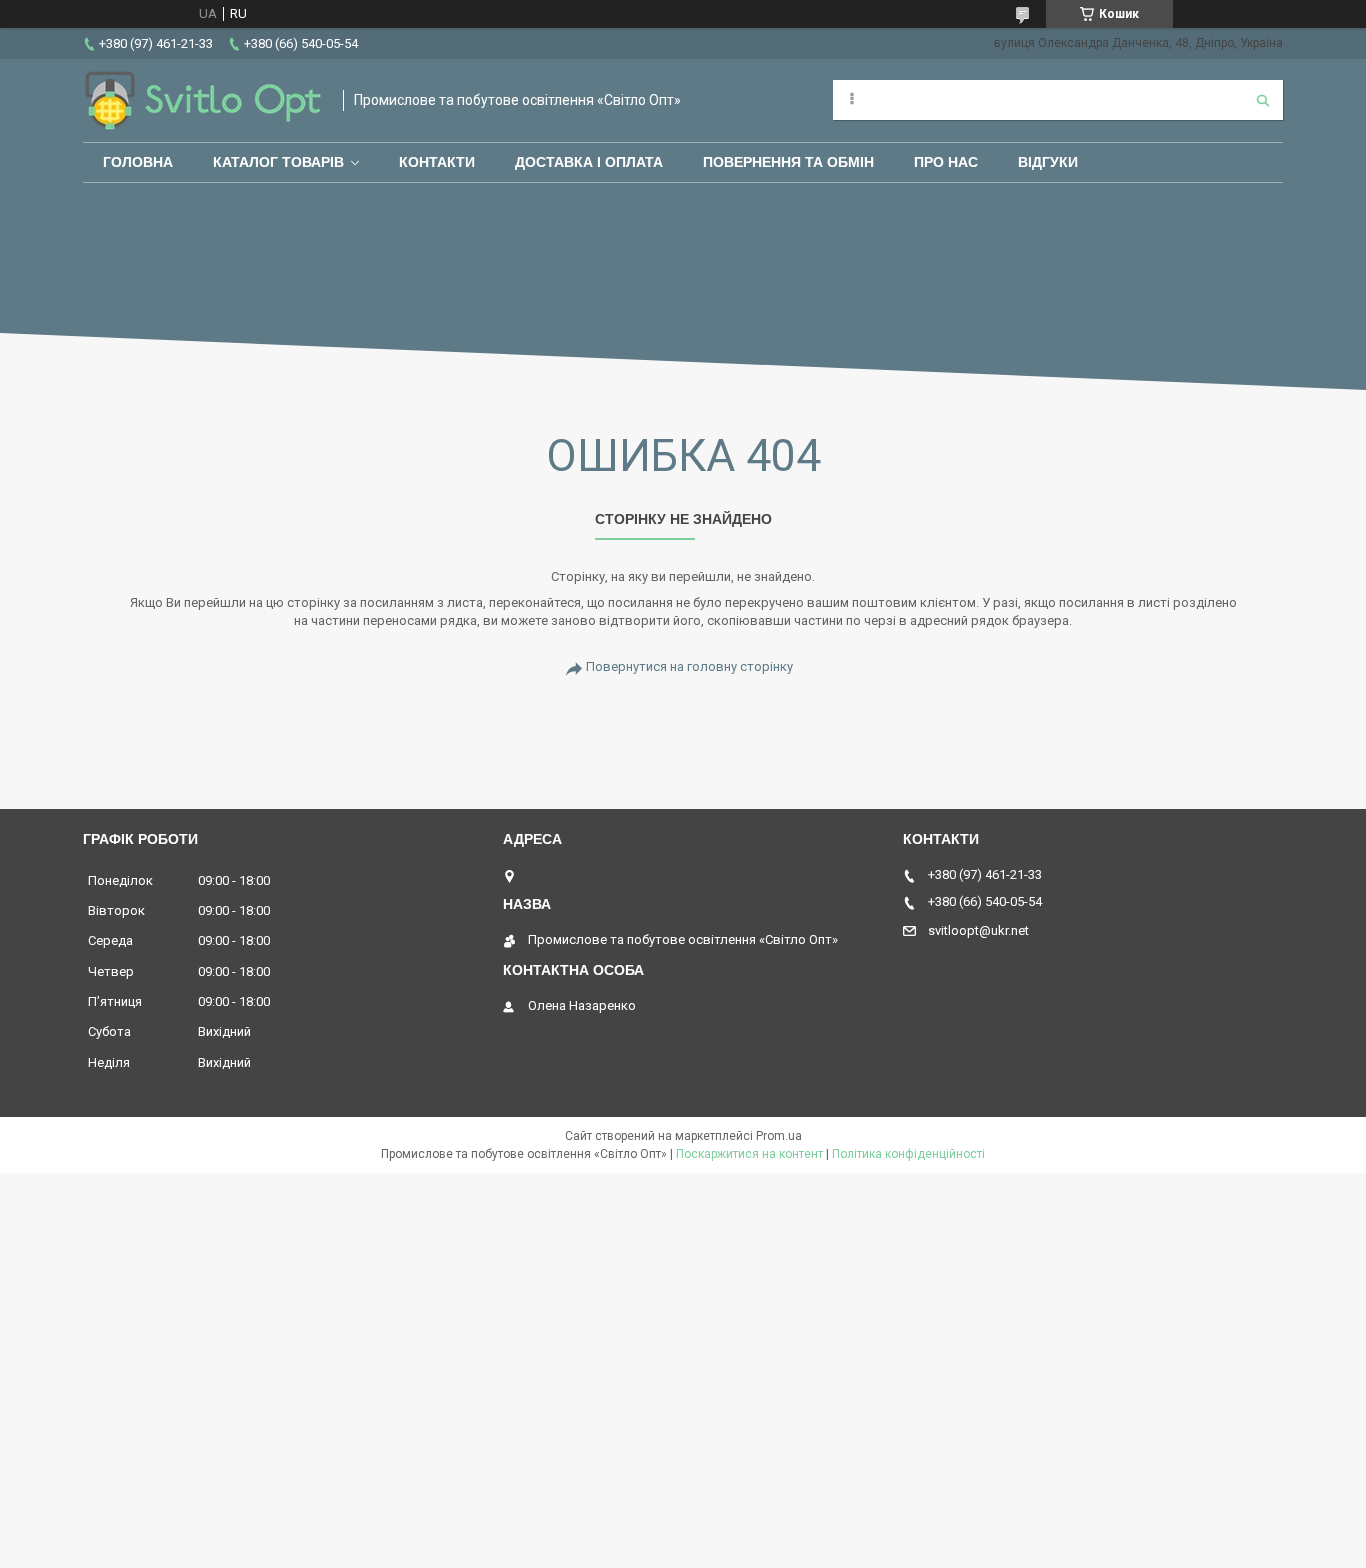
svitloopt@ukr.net (978, 930)
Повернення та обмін (788, 162)
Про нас (946, 162)
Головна (138, 162)
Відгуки (1048, 162)
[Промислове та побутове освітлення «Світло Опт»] (203, 100)
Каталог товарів (278, 162)
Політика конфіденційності (908, 1154)
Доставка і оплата (589, 162)
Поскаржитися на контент (749, 1154)
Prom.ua (779, 1136)
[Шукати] (1263, 100)
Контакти (437, 162)
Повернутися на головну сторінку (689, 666)
